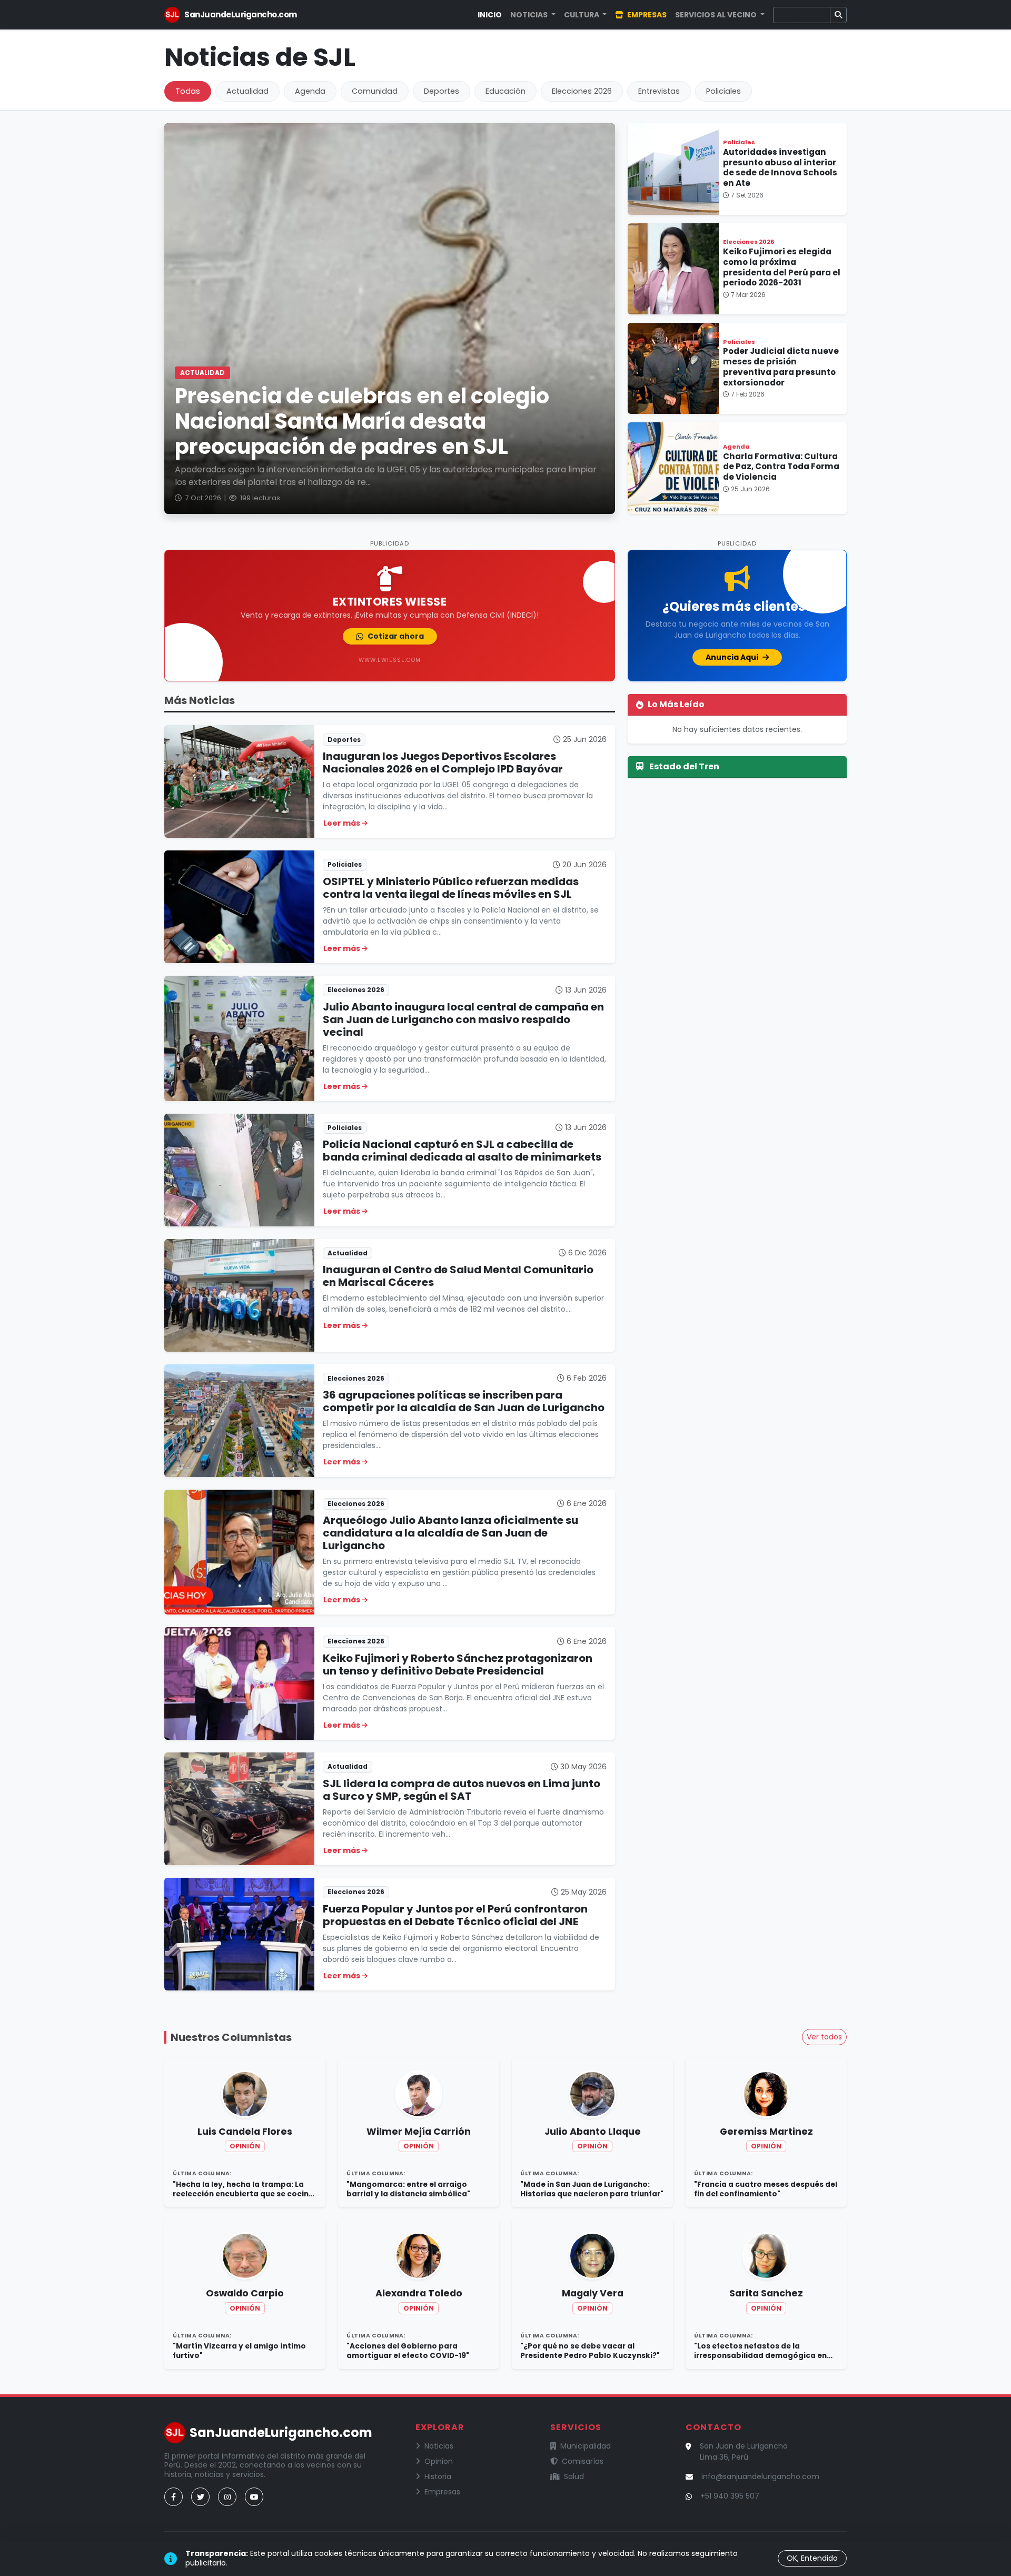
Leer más (343, 823)
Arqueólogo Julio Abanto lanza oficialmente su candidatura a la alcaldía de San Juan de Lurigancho (450, 1533)
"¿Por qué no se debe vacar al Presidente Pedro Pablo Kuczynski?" (590, 2351)
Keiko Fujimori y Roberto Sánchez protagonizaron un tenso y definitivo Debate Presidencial (458, 1665)
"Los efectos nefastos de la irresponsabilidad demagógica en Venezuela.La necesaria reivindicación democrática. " (760, 2351)
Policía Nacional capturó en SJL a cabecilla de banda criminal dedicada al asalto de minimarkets (462, 1151)
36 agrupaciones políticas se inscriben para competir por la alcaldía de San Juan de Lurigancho (464, 1401)
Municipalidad (586, 2446)
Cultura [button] (582, 15)
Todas (188, 91)
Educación (506, 91)
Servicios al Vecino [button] (717, 15)
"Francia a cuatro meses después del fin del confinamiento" (766, 2189)
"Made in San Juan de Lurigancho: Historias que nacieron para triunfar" (592, 2189)
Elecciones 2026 (582, 91)
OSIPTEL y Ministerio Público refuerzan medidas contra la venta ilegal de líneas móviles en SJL (451, 888)
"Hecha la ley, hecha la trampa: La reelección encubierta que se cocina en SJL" (243, 2189)
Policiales (723, 91)
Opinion (439, 2461)
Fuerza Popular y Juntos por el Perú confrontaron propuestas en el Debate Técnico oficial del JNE (455, 1915)
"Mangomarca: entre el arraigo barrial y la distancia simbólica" (408, 2189)
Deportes (442, 91)
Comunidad (375, 91)
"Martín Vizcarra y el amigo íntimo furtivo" (239, 2351)
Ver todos (824, 2037)
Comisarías (583, 2461)
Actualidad (247, 91)
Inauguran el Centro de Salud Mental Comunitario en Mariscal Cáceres (458, 1276)
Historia (438, 2476)
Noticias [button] (530, 15)
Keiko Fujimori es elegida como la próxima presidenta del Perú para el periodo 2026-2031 (782, 267)
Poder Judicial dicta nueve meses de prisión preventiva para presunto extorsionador (781, 366)
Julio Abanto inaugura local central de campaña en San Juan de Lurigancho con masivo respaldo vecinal (463, 1019)
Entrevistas (659, 91)
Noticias (439, 2446)
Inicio (490, 15)
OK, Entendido (812, 2558)
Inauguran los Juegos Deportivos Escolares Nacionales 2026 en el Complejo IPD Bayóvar (443, 762)
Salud (574, 2476)
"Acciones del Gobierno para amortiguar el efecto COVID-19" (408, 2351)
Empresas (646, 15)
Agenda (310, 91)
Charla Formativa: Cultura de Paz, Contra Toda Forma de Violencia (781, 467)
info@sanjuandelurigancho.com (760, 2476)
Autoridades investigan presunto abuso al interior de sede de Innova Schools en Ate (780, 167)
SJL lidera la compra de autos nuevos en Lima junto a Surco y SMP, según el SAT (462, 1790)
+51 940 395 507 (730, 2496)
